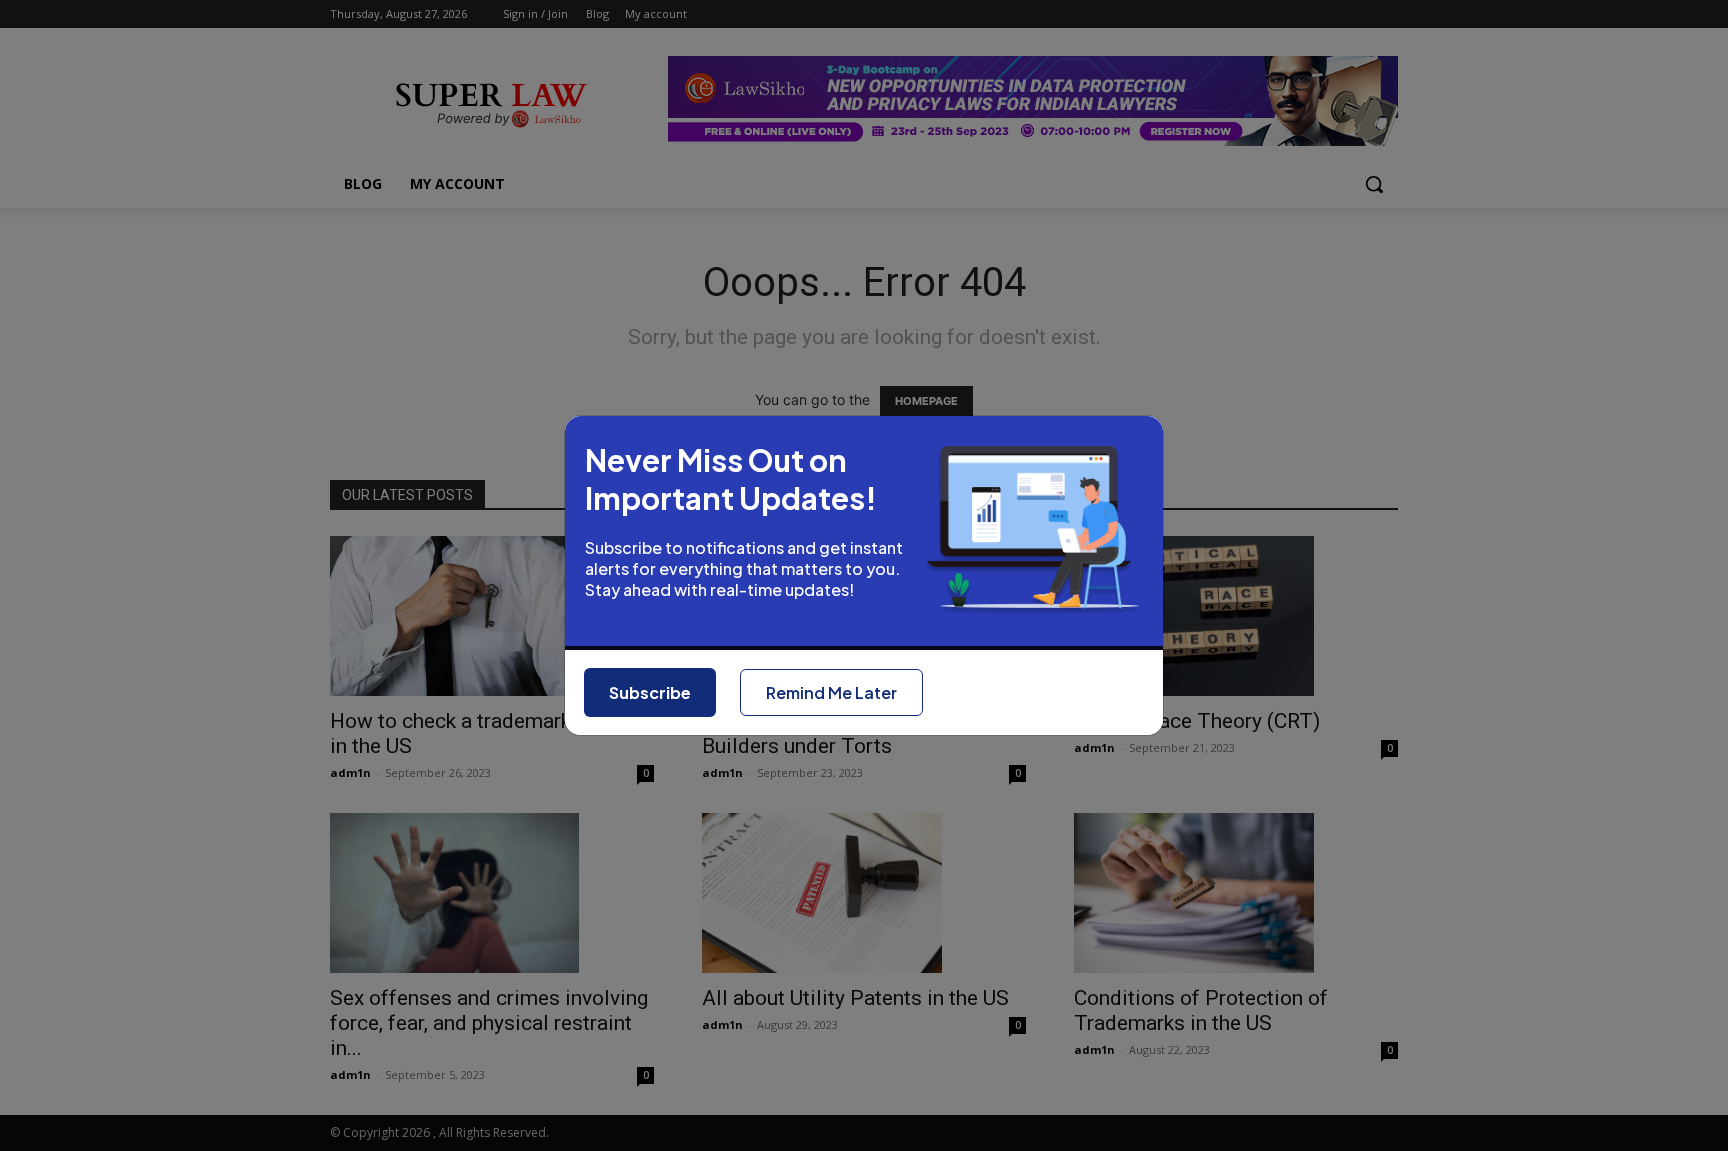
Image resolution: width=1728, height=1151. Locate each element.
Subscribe (650, 692)
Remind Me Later (831, 692)
